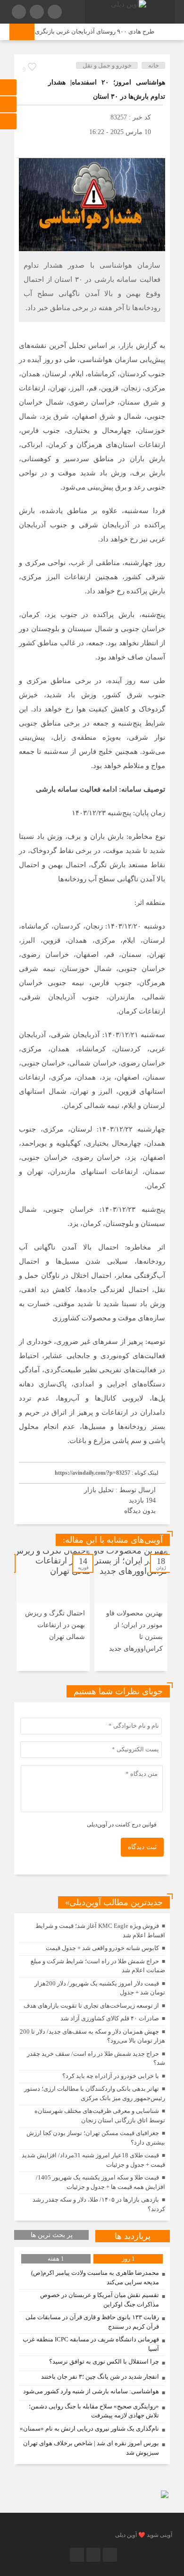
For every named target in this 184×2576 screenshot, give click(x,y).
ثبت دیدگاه (142, 1847)
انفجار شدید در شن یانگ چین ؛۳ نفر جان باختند (100, 2377)
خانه (154, 65)
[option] (131, 1611)
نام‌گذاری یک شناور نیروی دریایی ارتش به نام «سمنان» (89, 2428)
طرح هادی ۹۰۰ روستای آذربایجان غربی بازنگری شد (96, 31)
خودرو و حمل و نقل (107, 65)
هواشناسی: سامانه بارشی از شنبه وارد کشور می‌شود (91, 2391)
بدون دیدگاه (140, 1511)
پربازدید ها (133, 2236)
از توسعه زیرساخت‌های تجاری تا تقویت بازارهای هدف (91, 2006)
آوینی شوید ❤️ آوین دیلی (144, 2535)
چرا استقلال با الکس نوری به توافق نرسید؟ (104, 2361)
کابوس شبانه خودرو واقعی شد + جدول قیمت (102, 1948)
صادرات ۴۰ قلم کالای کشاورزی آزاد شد (110, 2018)
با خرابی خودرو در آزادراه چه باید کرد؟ (111, 2076)
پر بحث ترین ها (52, 2235)
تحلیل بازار (99, 1490)
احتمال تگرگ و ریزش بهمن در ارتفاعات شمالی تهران (55, 1625)
